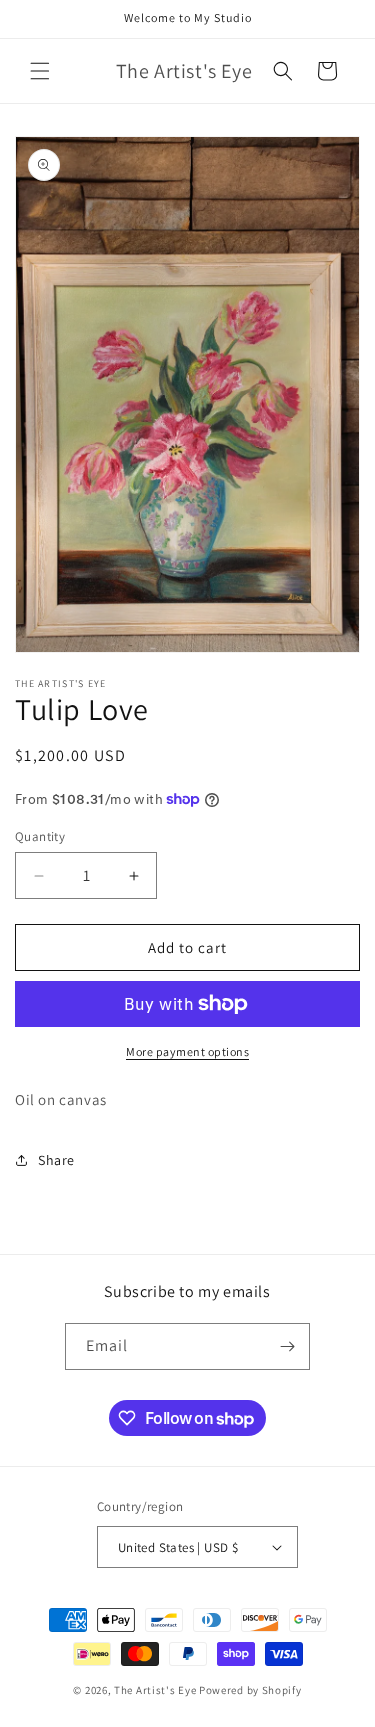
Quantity (40, 836)
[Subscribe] (287, 1346)
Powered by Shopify (250, 1690)
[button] (40, 71)
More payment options (187, 1051)
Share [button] (56, 1160)
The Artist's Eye (155, 1690)
